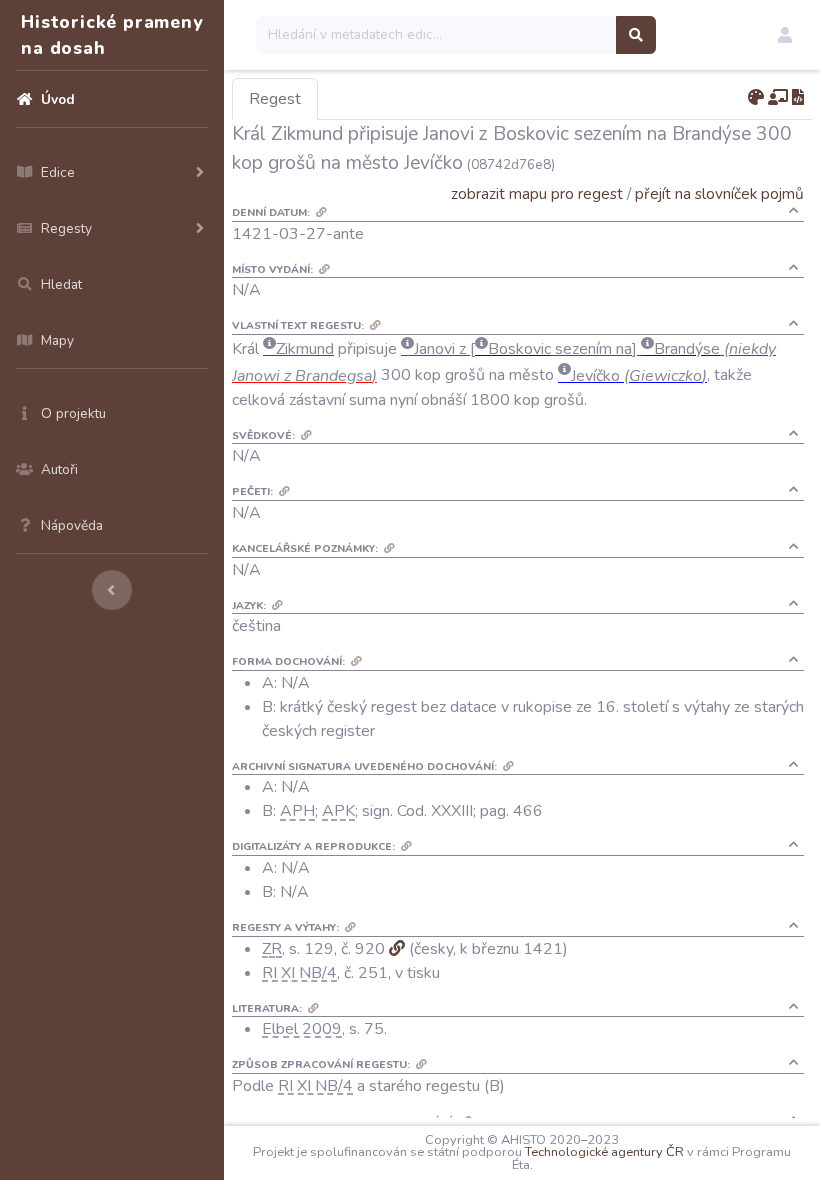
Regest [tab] (275, 99)
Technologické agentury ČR (604, 1152)
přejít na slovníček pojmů (719, 193)
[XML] (798, 98)
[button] (785, 35)
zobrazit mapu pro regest (537, 193)
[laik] (778, 98)
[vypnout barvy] (756, 98)
